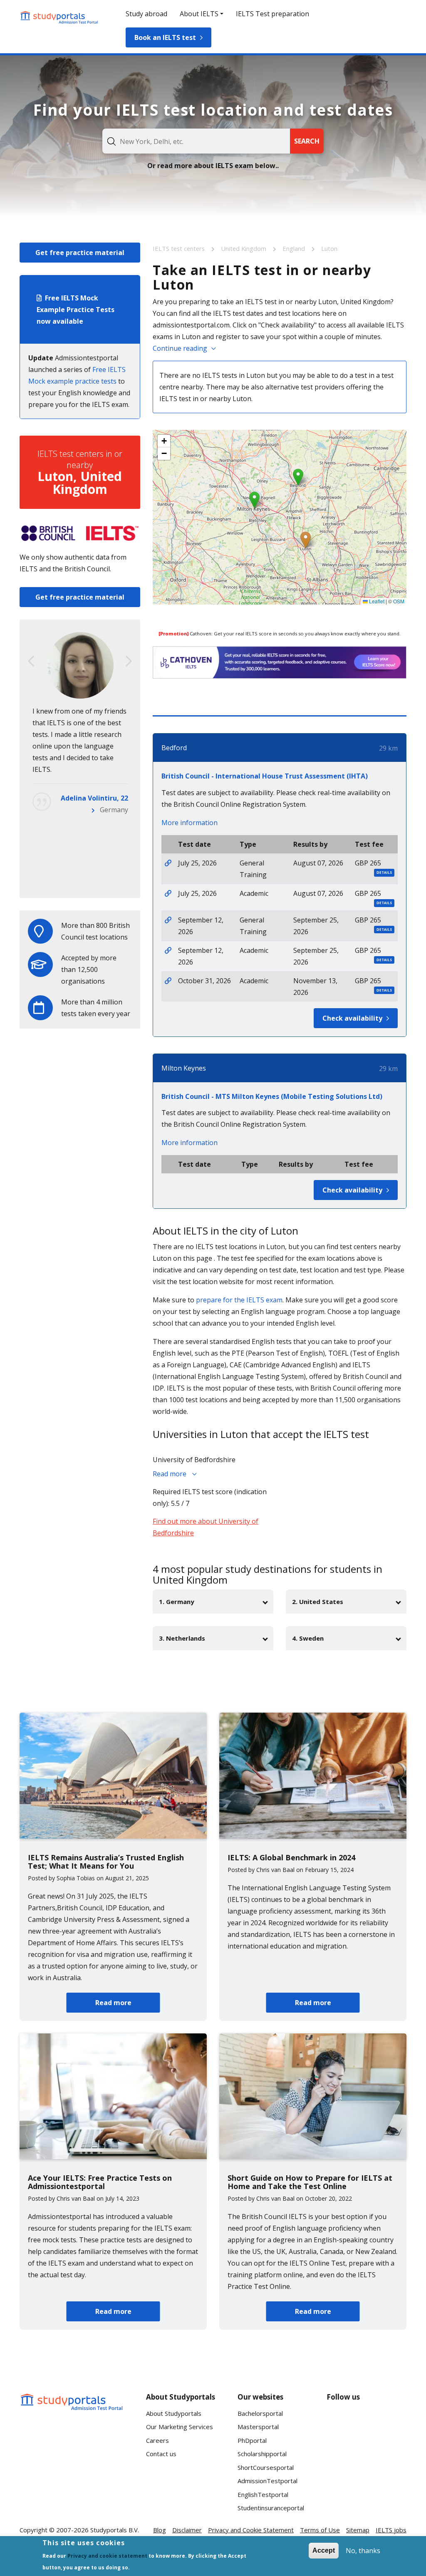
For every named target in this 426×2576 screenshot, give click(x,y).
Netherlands (109, 880)
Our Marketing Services (180, 2427)
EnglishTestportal (263, 2494)
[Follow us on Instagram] (367, 2453)
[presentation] (31, 661)
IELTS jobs (391, 2530)
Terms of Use (320, 2530)
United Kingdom (244, 248)
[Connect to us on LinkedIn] (367, 2422)
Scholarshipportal (262, 2454)
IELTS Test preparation (272, 14)
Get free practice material (80, 253)
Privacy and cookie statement (107, 2556)
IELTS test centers (180, 248)
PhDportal (252, 2440)
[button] (306, 540)
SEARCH (307, 141)
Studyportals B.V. (115, 2530)
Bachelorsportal (260, 2413)
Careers (157, 2440)
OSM (399, 601)
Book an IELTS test (165, 37)
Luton (329, 248)
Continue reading (180, 348)
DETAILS (384, 872)
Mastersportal (258, 2427)
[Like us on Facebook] (340, 2422)
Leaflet (376, 601)
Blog (160, 2530)
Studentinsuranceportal (271, 2508)
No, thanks (363, 2551)
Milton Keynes (184, 1068)
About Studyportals (174, 2413)
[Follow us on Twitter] (340, 2453)
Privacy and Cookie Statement (251, 2530)
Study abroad (146, 14)
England (295, 248)
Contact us (161, 2454)
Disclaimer (187, 2530)
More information (189, 823)
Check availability (352, 1018)
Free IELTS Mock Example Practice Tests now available (76, 310)
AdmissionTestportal (267, 2481)
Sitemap (358, 2530)
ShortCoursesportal (266, 2467)
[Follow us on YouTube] (393, 2422)
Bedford (174, 748)
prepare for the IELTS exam (239, 1300)
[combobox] (196, 141)
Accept (324, 2550)
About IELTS (199, 14)
